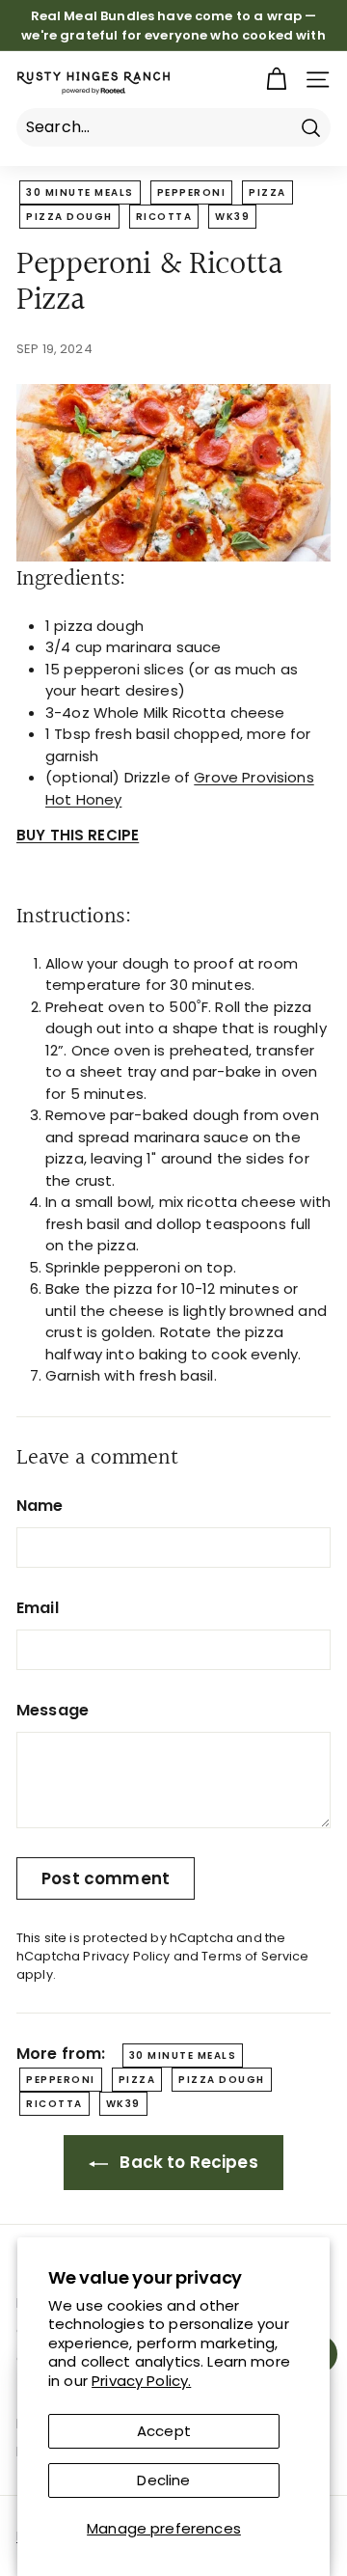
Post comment (106, 1878)
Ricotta (164, 217)
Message (53, 1710)
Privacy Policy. (141, 2381)
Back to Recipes (187, 2162)
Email (38, 1608)
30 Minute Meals (80, 192)
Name (40, 1506)
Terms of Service (255, 1956)
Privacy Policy (126, 1956)
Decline (163, 2480)
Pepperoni (192, 192)
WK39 (232, 217)
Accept (164, 2431)
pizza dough (69, 217)
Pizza (267, 192)
